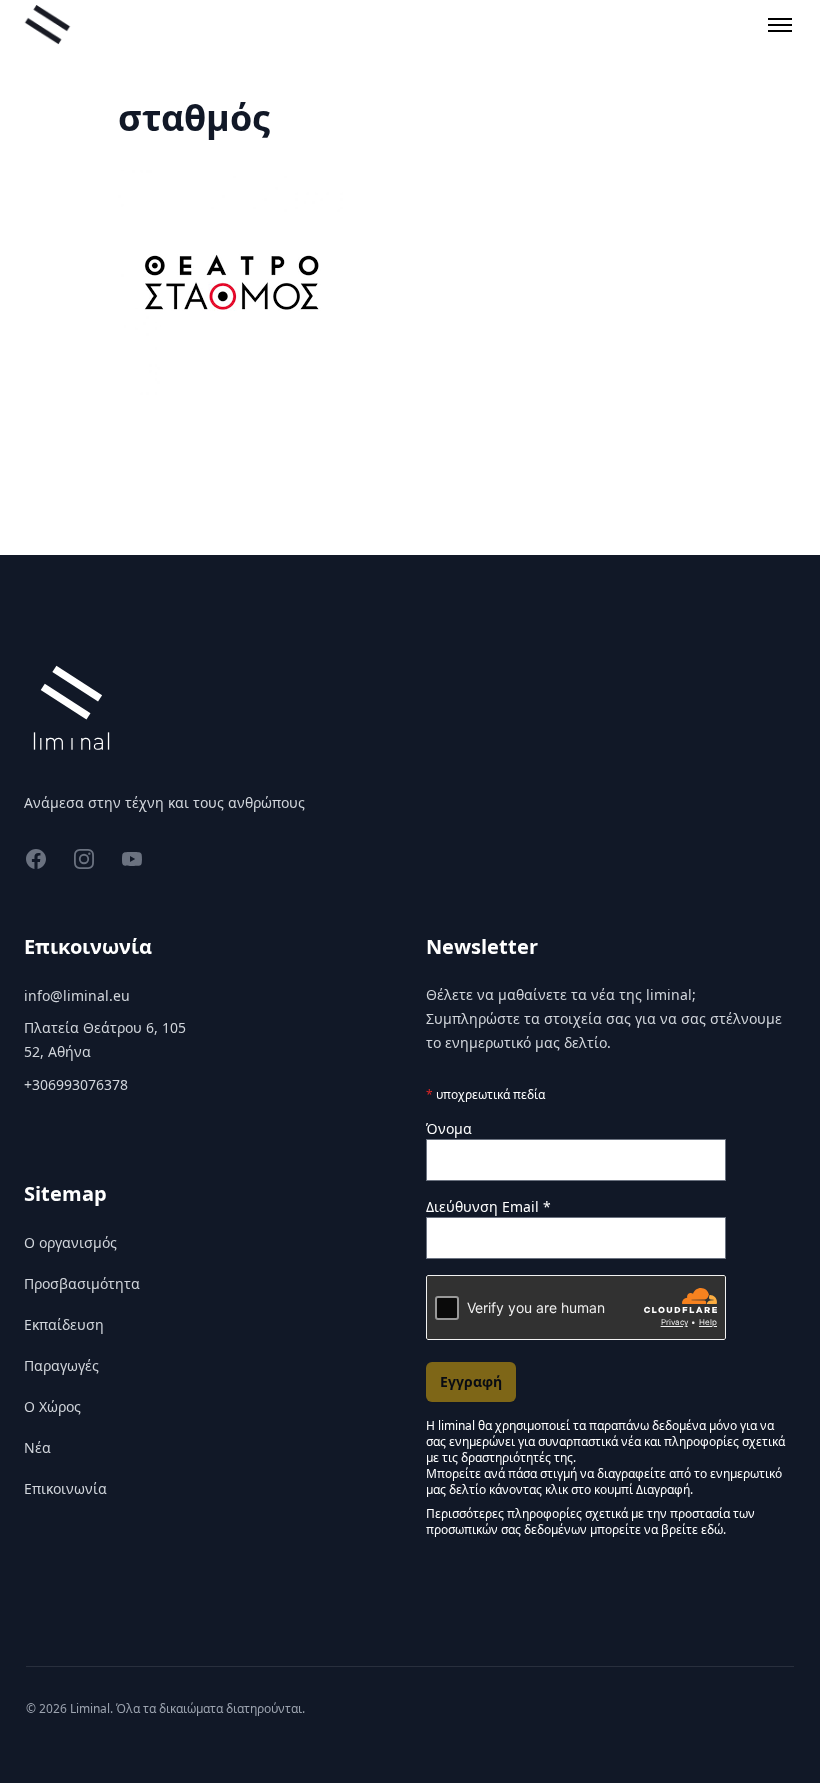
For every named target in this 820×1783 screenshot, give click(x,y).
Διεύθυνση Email (488, 1206)
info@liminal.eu (77, 995)
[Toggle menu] (780, 25)
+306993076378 (76, 1084)
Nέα (37, 1447)
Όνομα (449, 1128)
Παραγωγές (61, 1365)
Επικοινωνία (65, 1488)
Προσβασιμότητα (82, 1283)
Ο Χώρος (52, 1406)
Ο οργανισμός (70, 1242)
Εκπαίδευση (64, 1324)
